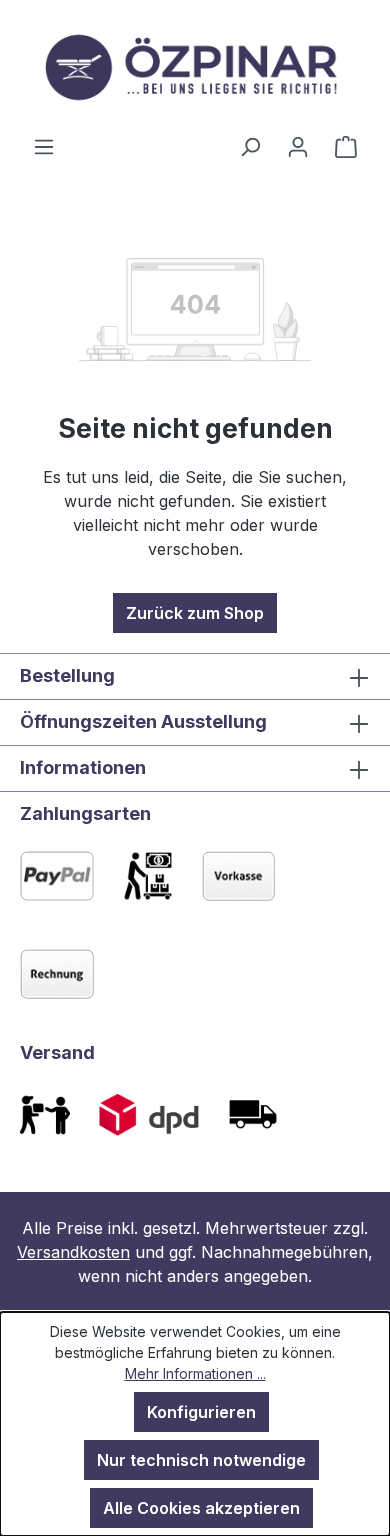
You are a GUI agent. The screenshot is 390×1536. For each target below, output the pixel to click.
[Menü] (44, 146)
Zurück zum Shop (195, 613)
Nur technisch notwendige (201, 1460)
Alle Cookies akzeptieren (201, 1508)
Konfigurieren (201, 1412)
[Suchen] (250, 146)
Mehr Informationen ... (195, 1373)
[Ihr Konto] (298, 146)
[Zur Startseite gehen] (195, 67)
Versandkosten (73, 1252)
